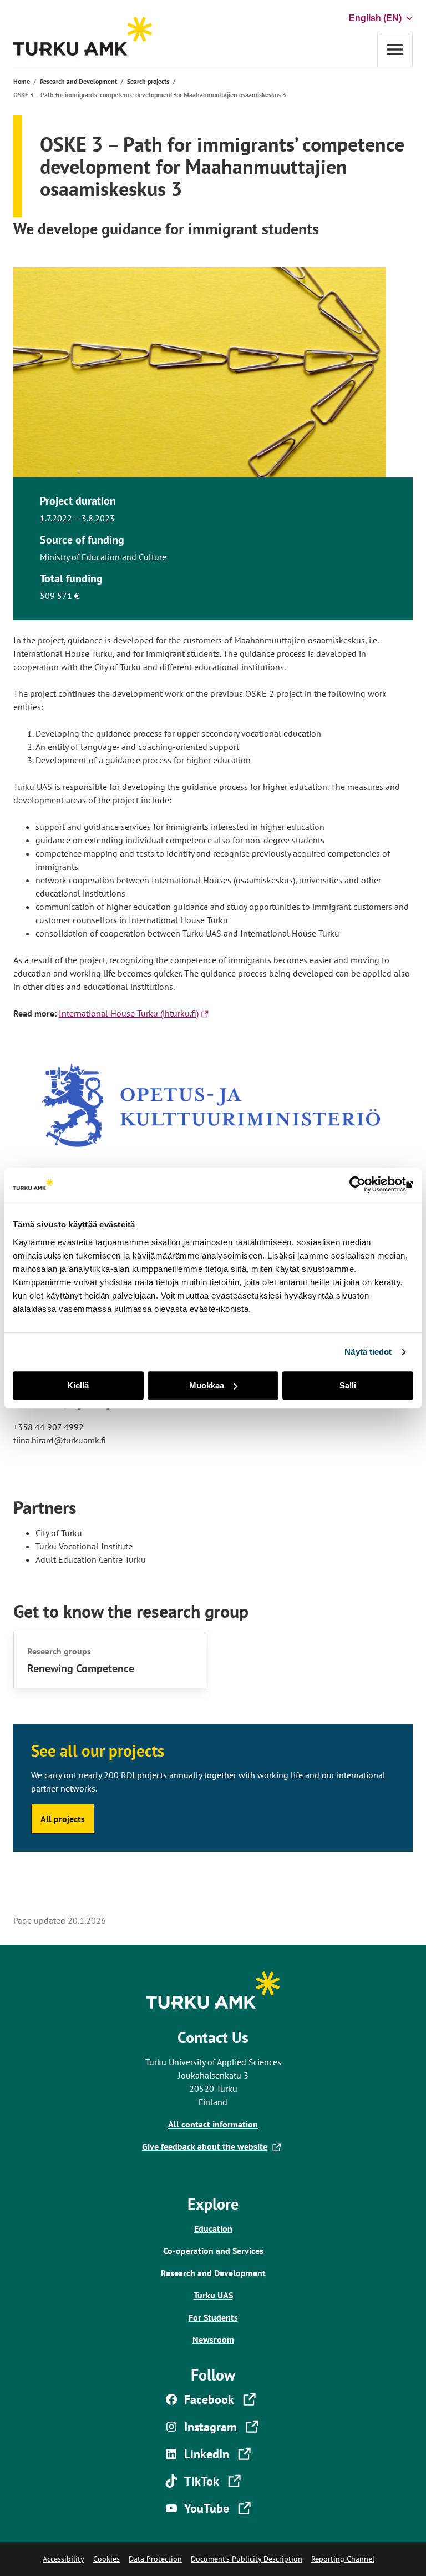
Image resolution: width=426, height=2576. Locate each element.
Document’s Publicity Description (247, 2559)
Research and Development (78, 81)
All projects (63, 1819)
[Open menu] (395, 49)
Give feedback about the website (207, 2146)
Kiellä (78, 1385)
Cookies (106, 2559)
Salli (348, 1385)
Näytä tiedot (368, 1352)
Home (22, 81)
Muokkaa (207, 1385)
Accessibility (64, 2559)
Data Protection (155, 2559)
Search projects (148, 81)
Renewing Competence (81, 1668)
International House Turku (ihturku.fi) (135, 1013)
